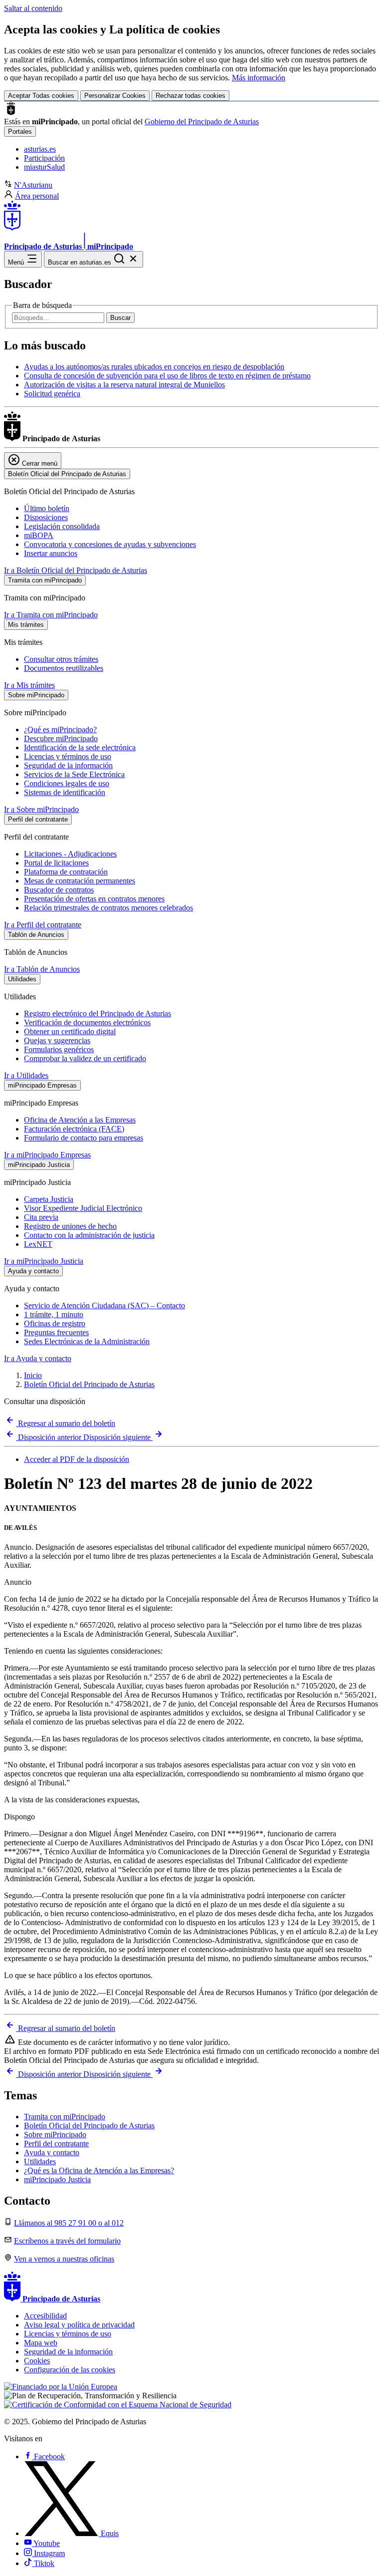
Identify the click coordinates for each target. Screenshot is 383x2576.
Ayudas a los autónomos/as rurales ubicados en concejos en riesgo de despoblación (154, 367)
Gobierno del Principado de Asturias (202, 122)
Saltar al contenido (33, 8)
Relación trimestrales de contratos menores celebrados (108, 908)
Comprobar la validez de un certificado (85, 1058)
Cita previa (41, 1217)
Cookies (37, 2361)
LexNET (38, 1244)
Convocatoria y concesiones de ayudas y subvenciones (110, 544)
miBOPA (39, 535)
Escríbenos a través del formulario (67, 2241)
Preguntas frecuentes (56, 1332)
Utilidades (40, 2161)
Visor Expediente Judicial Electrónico (83, 1208)
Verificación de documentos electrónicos (87, 1022)
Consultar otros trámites (61, 659)
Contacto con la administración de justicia (89, 1235)
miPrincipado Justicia (57, 2179)
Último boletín (47, 508)
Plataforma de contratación (66, 872)
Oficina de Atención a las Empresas (80, 1120)
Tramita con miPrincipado (65, 2117)
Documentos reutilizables (64, 668)
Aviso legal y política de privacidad (79, 2325)
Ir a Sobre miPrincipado (41, 809)
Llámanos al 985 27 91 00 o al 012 (69, 2223)
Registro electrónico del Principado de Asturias (97, 1013)
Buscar (120, 318)
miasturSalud (44, 167)
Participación (44, 158)
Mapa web (41, 2343)
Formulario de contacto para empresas (84, 1138)
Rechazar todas (191, 96)
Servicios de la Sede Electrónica (74, 774)
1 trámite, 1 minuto (54, 1314)
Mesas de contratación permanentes (80, 881)
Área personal (37, 196)
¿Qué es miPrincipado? (60, 729)
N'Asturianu (33, 185)
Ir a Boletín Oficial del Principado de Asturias (76, 570)
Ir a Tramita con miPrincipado (51, 615)
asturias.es (40, 149)
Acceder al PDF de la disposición (77, 1459)
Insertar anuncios (51, 553)
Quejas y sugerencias (57, 1040)
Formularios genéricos (59, 1049)
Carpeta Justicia (49, 1199)
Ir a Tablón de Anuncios (42, 969)
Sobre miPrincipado (55, 2135)
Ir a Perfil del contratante (43, 925)
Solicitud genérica (52, 394)
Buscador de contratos (59, 890)
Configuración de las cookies (70, 2370)
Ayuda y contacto (52, 2152)
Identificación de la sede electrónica (80, 747)
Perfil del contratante (56, 2144)
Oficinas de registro (55, 1323)
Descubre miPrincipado (61, 738)
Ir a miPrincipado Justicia (44, 1261)
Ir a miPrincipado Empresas (47, 1155)
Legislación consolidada (62, 526)
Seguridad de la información (68, 765)
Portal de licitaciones (56, 863)
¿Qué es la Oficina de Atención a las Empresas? (99, 2170)
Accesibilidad (45, 2316)
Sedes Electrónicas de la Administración (87, 1341)
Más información (259, 78)
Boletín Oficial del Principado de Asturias (89, 1384)
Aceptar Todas (41, 96)
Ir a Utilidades (26, 1075)
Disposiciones (46, 517)
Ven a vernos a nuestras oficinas (64, 2259)
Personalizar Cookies (115, 96)
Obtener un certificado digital (70, 1031)
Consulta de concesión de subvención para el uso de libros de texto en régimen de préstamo (167, 376)
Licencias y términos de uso (68, 756)
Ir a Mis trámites (29, 685)
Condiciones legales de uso (67, 783)
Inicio (33, 1375)
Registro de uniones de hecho (70, 1226)
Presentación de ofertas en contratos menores (94, 899)
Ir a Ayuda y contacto (38, 1358)
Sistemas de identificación (65, 792)
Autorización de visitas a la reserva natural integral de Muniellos (124, 385)
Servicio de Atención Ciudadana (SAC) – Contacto (104, 1305)
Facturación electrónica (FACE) (74, 1129)
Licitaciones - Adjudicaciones (70, 854)
